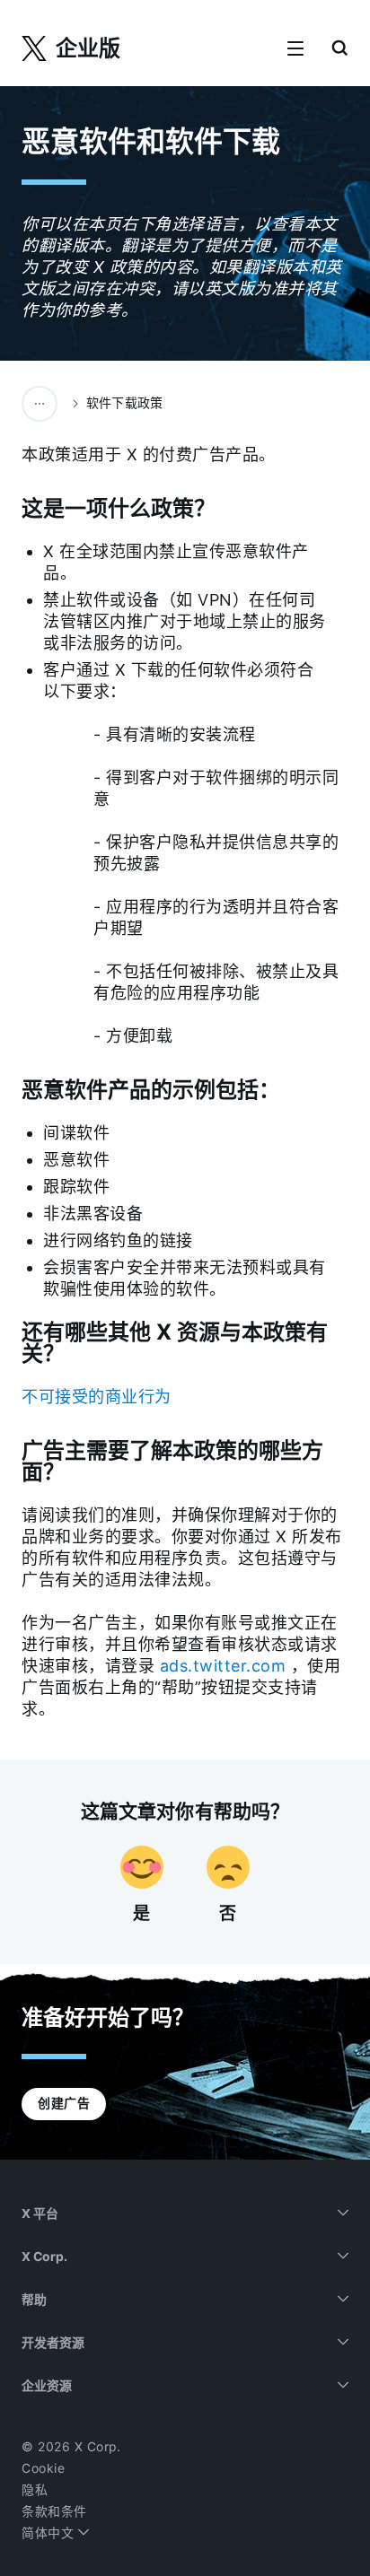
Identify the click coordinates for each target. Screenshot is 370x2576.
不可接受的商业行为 (97, 1397)
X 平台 (40, 2214)
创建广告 (64, 2103)
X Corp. (44, 2257)
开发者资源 (53, 2343)
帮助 (34, 2300)
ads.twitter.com (223, 1666)
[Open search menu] (339, 49)
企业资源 (47, 2386)
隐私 (35, 2490)
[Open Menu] (295, 49)
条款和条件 (54, 2511)
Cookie (43, 2468)
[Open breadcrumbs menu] (40, 404)
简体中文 (50, 2533)
